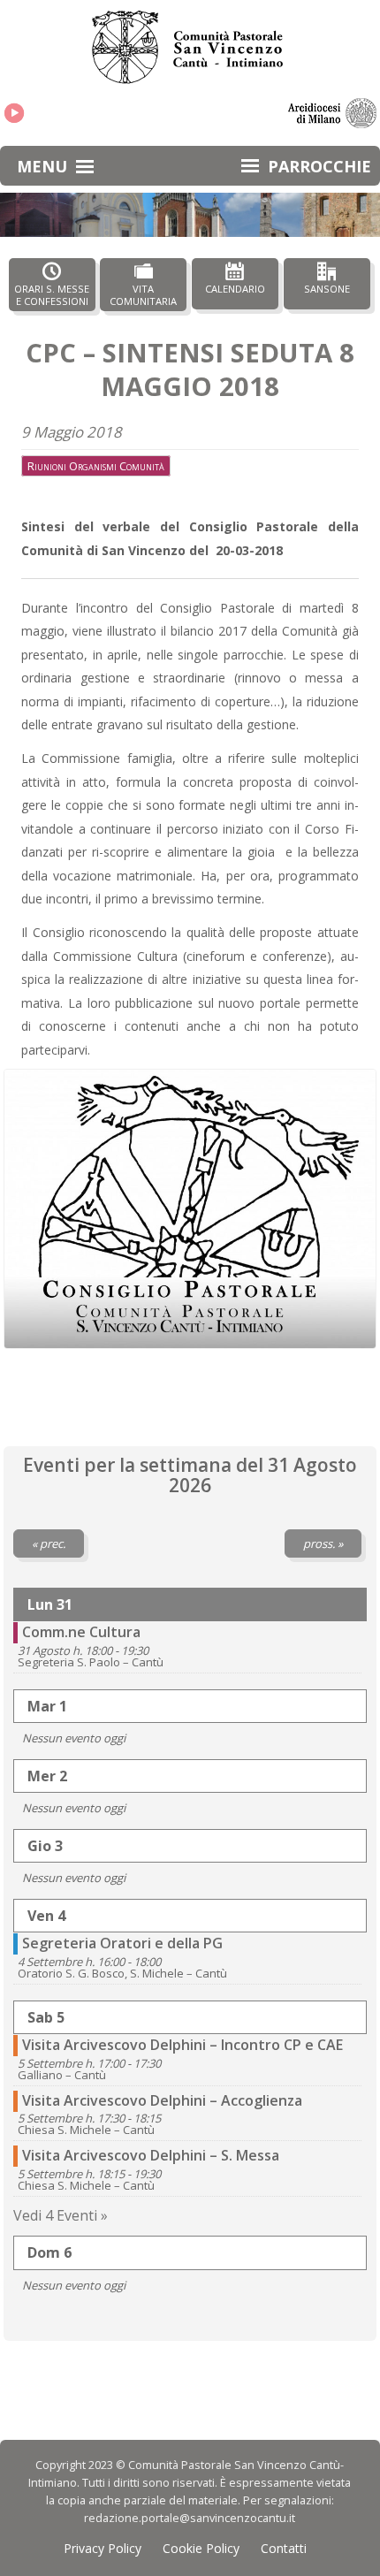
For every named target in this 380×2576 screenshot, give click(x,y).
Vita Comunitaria (143, 294)
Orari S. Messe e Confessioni (52, 294)
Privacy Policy (103, 2548)
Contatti (284, 2548)
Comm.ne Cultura (81, 1632)
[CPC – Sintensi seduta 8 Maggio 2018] (190, 1209)
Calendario (235, 289)
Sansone (327, 289)
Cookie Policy (201, 2548)
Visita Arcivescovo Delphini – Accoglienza (162, 2100)
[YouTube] (14, 113)
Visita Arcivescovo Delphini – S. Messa (151, 2155)
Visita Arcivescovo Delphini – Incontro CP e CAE (182, 2045)
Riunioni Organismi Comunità (96, 466)
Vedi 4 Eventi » (61, 2215)
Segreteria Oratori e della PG (122, 1943)
